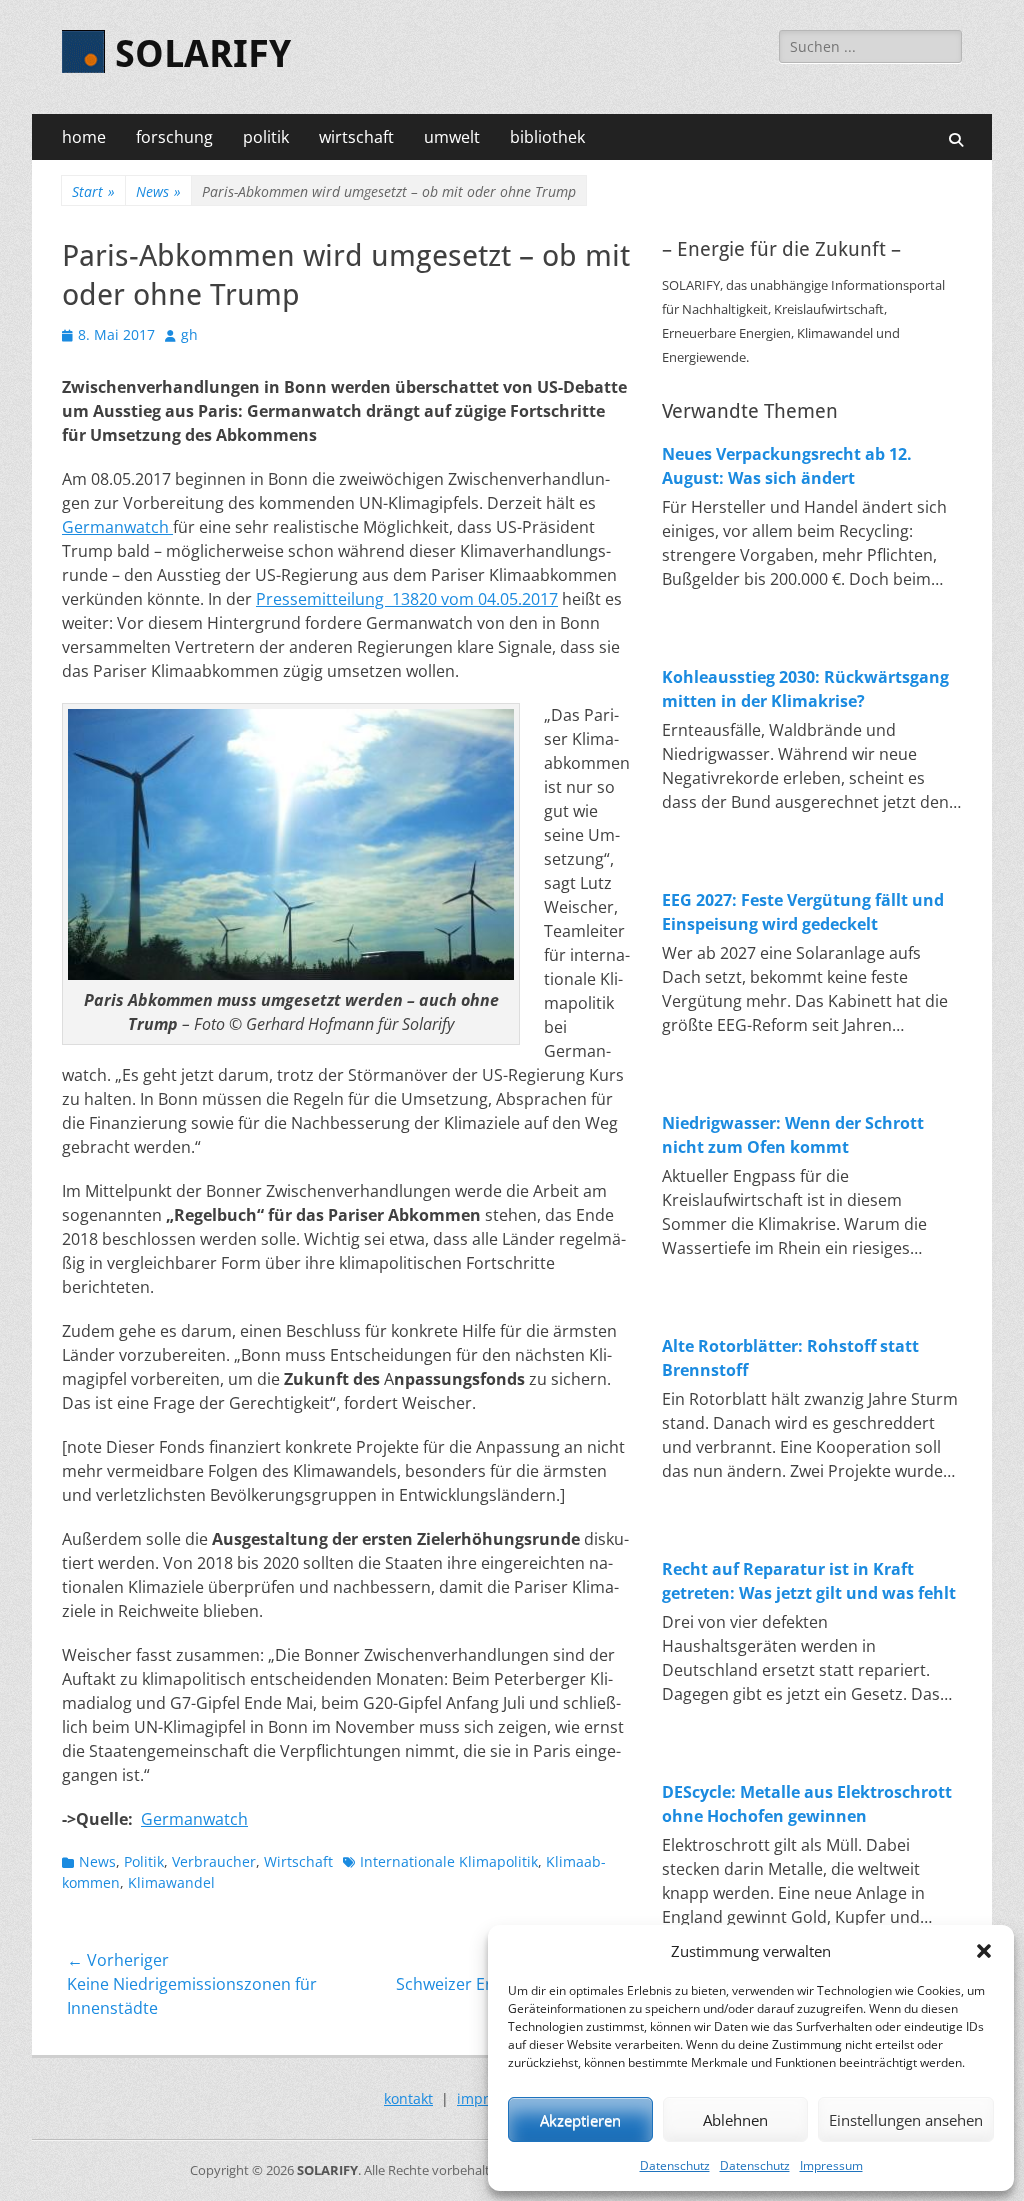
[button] (984, 1951)
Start (93, 191)
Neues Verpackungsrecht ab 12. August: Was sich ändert (787, 466)
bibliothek (547, 137)
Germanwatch (117, 527)
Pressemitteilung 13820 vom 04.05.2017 (407, 599)
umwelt (452, 137)
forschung (174, 137)
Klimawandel (171, 1882)
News (158, 191)
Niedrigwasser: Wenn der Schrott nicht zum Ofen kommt (793, 1135)
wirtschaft (356, 137)
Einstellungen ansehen (906, 2120)
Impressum (831, 2165)
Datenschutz (675, 2165)
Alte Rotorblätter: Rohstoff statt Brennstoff (790, 1358)
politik (266, 137)
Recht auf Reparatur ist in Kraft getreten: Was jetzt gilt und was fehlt (809, 1581)
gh (189, 334)
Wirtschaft (298, 1861)
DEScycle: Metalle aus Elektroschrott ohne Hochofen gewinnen (807, 1804)
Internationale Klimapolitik (449, 1861)
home (84, 137)
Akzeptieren (580, 2120)
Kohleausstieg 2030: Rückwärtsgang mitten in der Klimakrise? (805, 689)
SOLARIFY (203, 54)
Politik (144, 1861)
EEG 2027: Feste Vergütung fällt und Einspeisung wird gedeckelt (803, 912)
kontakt (408, 2098)
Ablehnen (735, 2120)
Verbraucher (214, 1861)
